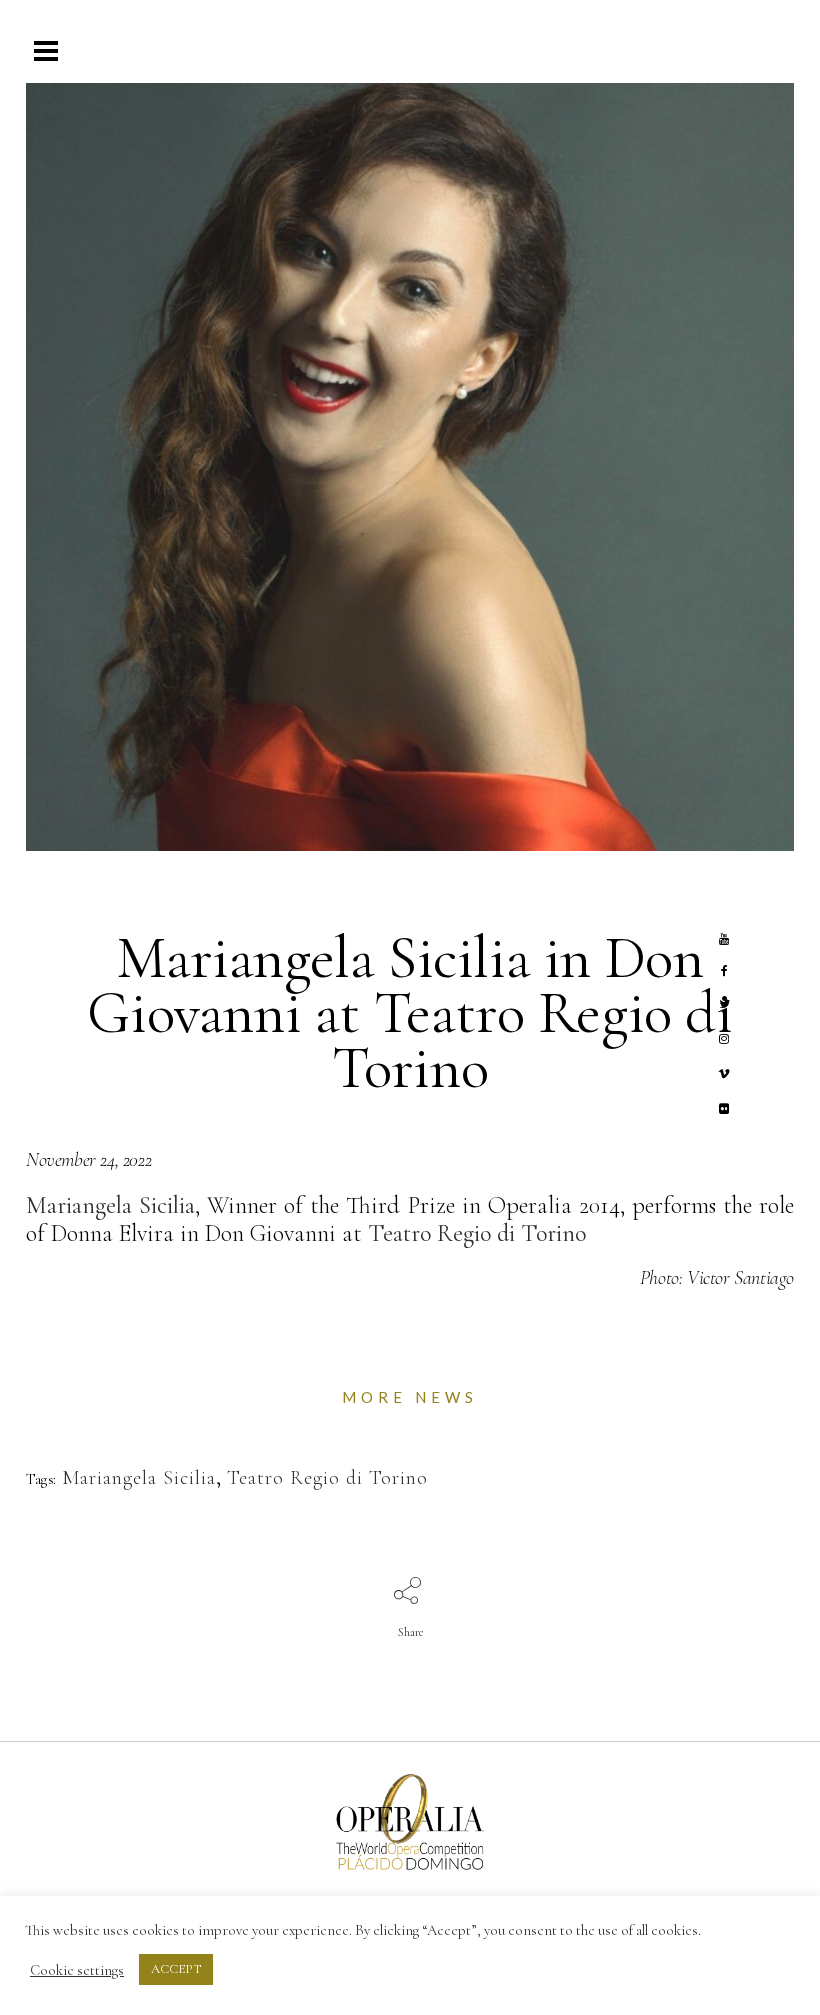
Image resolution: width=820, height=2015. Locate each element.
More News (410, 1397)
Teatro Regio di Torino (477, 1233)
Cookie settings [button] (77, 1970)
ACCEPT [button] (176, 1969)
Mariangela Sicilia (110, 1205)
